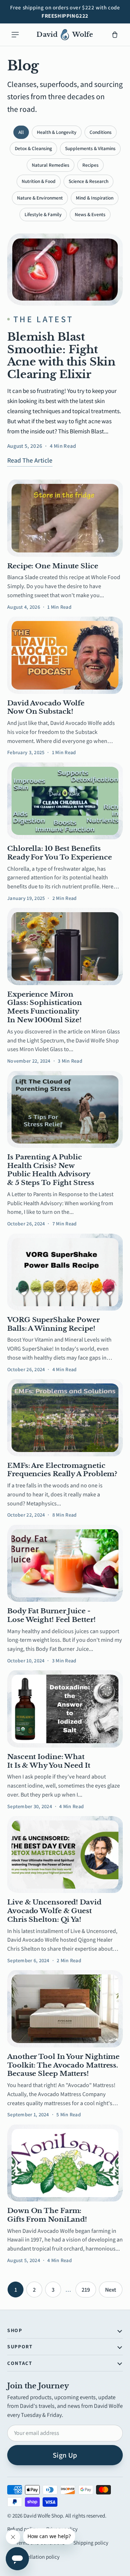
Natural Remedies (51, 165)
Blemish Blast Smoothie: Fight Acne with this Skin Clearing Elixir (61, 355)
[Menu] (15, 35)
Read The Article (30, 460)
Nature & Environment (40, 198)
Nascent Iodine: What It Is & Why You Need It (49, 1761)
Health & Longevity (57, 132)
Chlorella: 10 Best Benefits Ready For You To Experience (59, 853)
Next (111, 2290)
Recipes (90, 165)
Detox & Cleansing (33, 148)
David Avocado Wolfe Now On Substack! (46, 707)
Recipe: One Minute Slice (53, 566)
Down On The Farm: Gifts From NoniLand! (47, 2215)
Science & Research (88, 181)
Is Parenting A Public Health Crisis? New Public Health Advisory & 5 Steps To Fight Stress (51, 1170)
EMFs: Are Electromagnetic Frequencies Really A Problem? (62, 1470)
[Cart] (115, 35)
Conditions (101, 132)
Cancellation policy (38, 2557)
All (21, 132)
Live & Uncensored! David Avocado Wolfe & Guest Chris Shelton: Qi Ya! (54, 1911)
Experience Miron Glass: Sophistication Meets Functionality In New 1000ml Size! (45, 1007)
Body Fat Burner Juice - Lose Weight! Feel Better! (51, 1615)
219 (86, 2290)
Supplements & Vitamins (90, 148)
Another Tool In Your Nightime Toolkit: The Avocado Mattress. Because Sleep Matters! (63, 2065)
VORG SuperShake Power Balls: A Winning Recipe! (53, 1324)
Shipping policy (91, 2543)
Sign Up (65, 2455)
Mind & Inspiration (95, 198)
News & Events (90, 214)
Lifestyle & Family (43, 214)
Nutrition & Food (39, 181)
